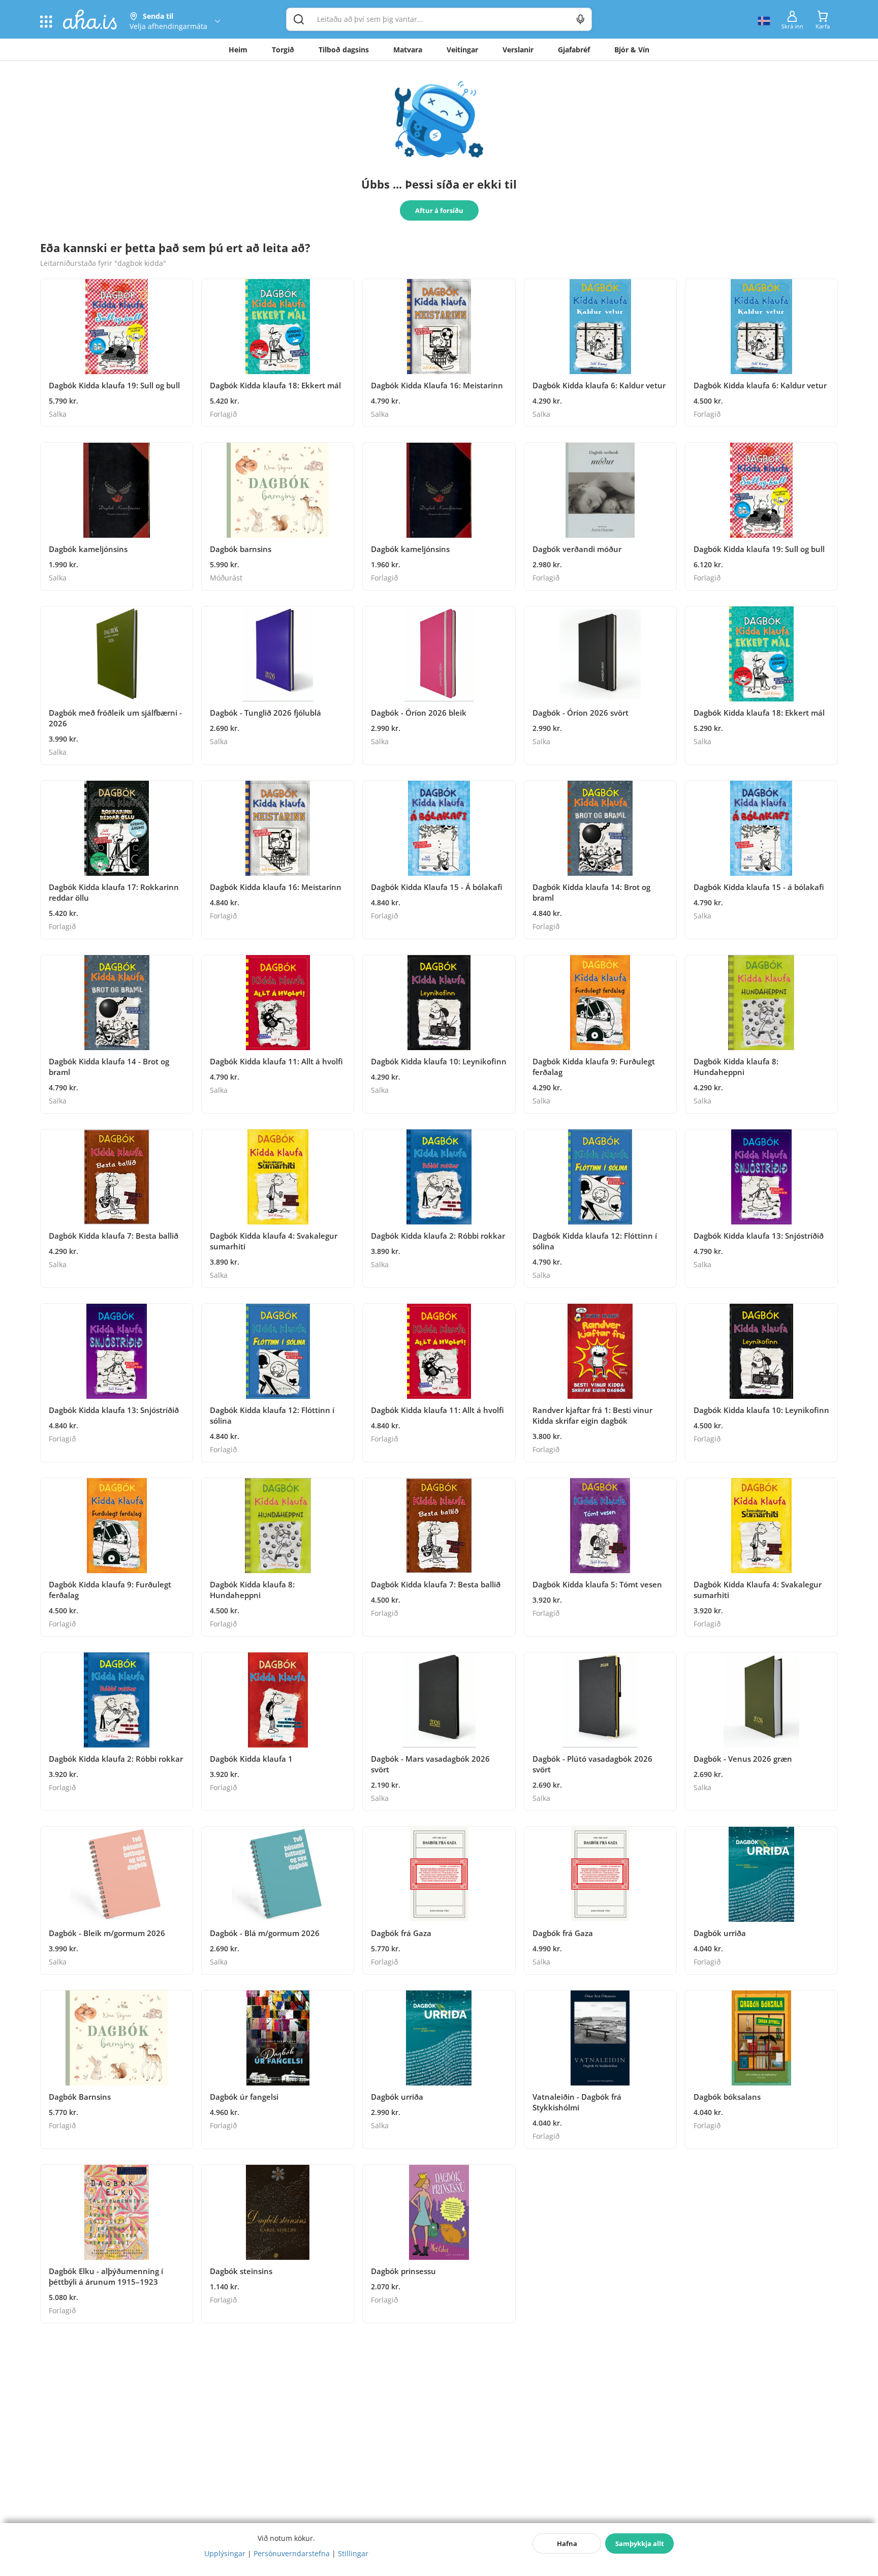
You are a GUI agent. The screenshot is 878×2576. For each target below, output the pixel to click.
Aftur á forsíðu (439, 210)
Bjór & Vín (632, 50)
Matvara (408, 50)
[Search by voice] (581, 19)
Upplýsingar (225, 2553)
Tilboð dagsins (344, 50)
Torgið (283, 50)
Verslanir (518, 50)
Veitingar (462, 50)
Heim (238, 50)
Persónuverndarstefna (292, 2553)
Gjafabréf (574, 50)
